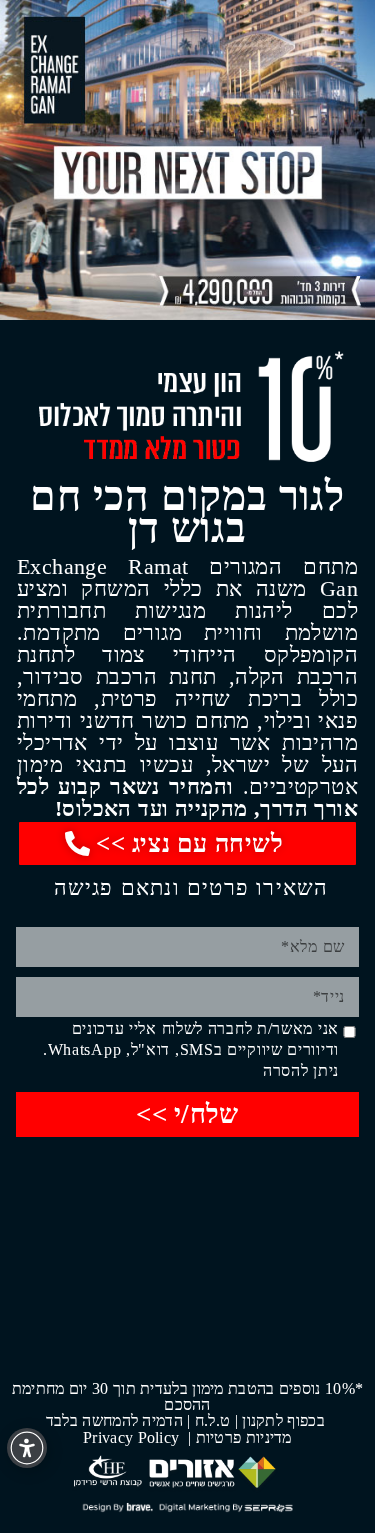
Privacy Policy (133, 1437)
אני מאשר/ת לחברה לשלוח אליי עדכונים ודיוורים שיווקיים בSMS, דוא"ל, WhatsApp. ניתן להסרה (191, 1049)
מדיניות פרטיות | (240, 1437)
